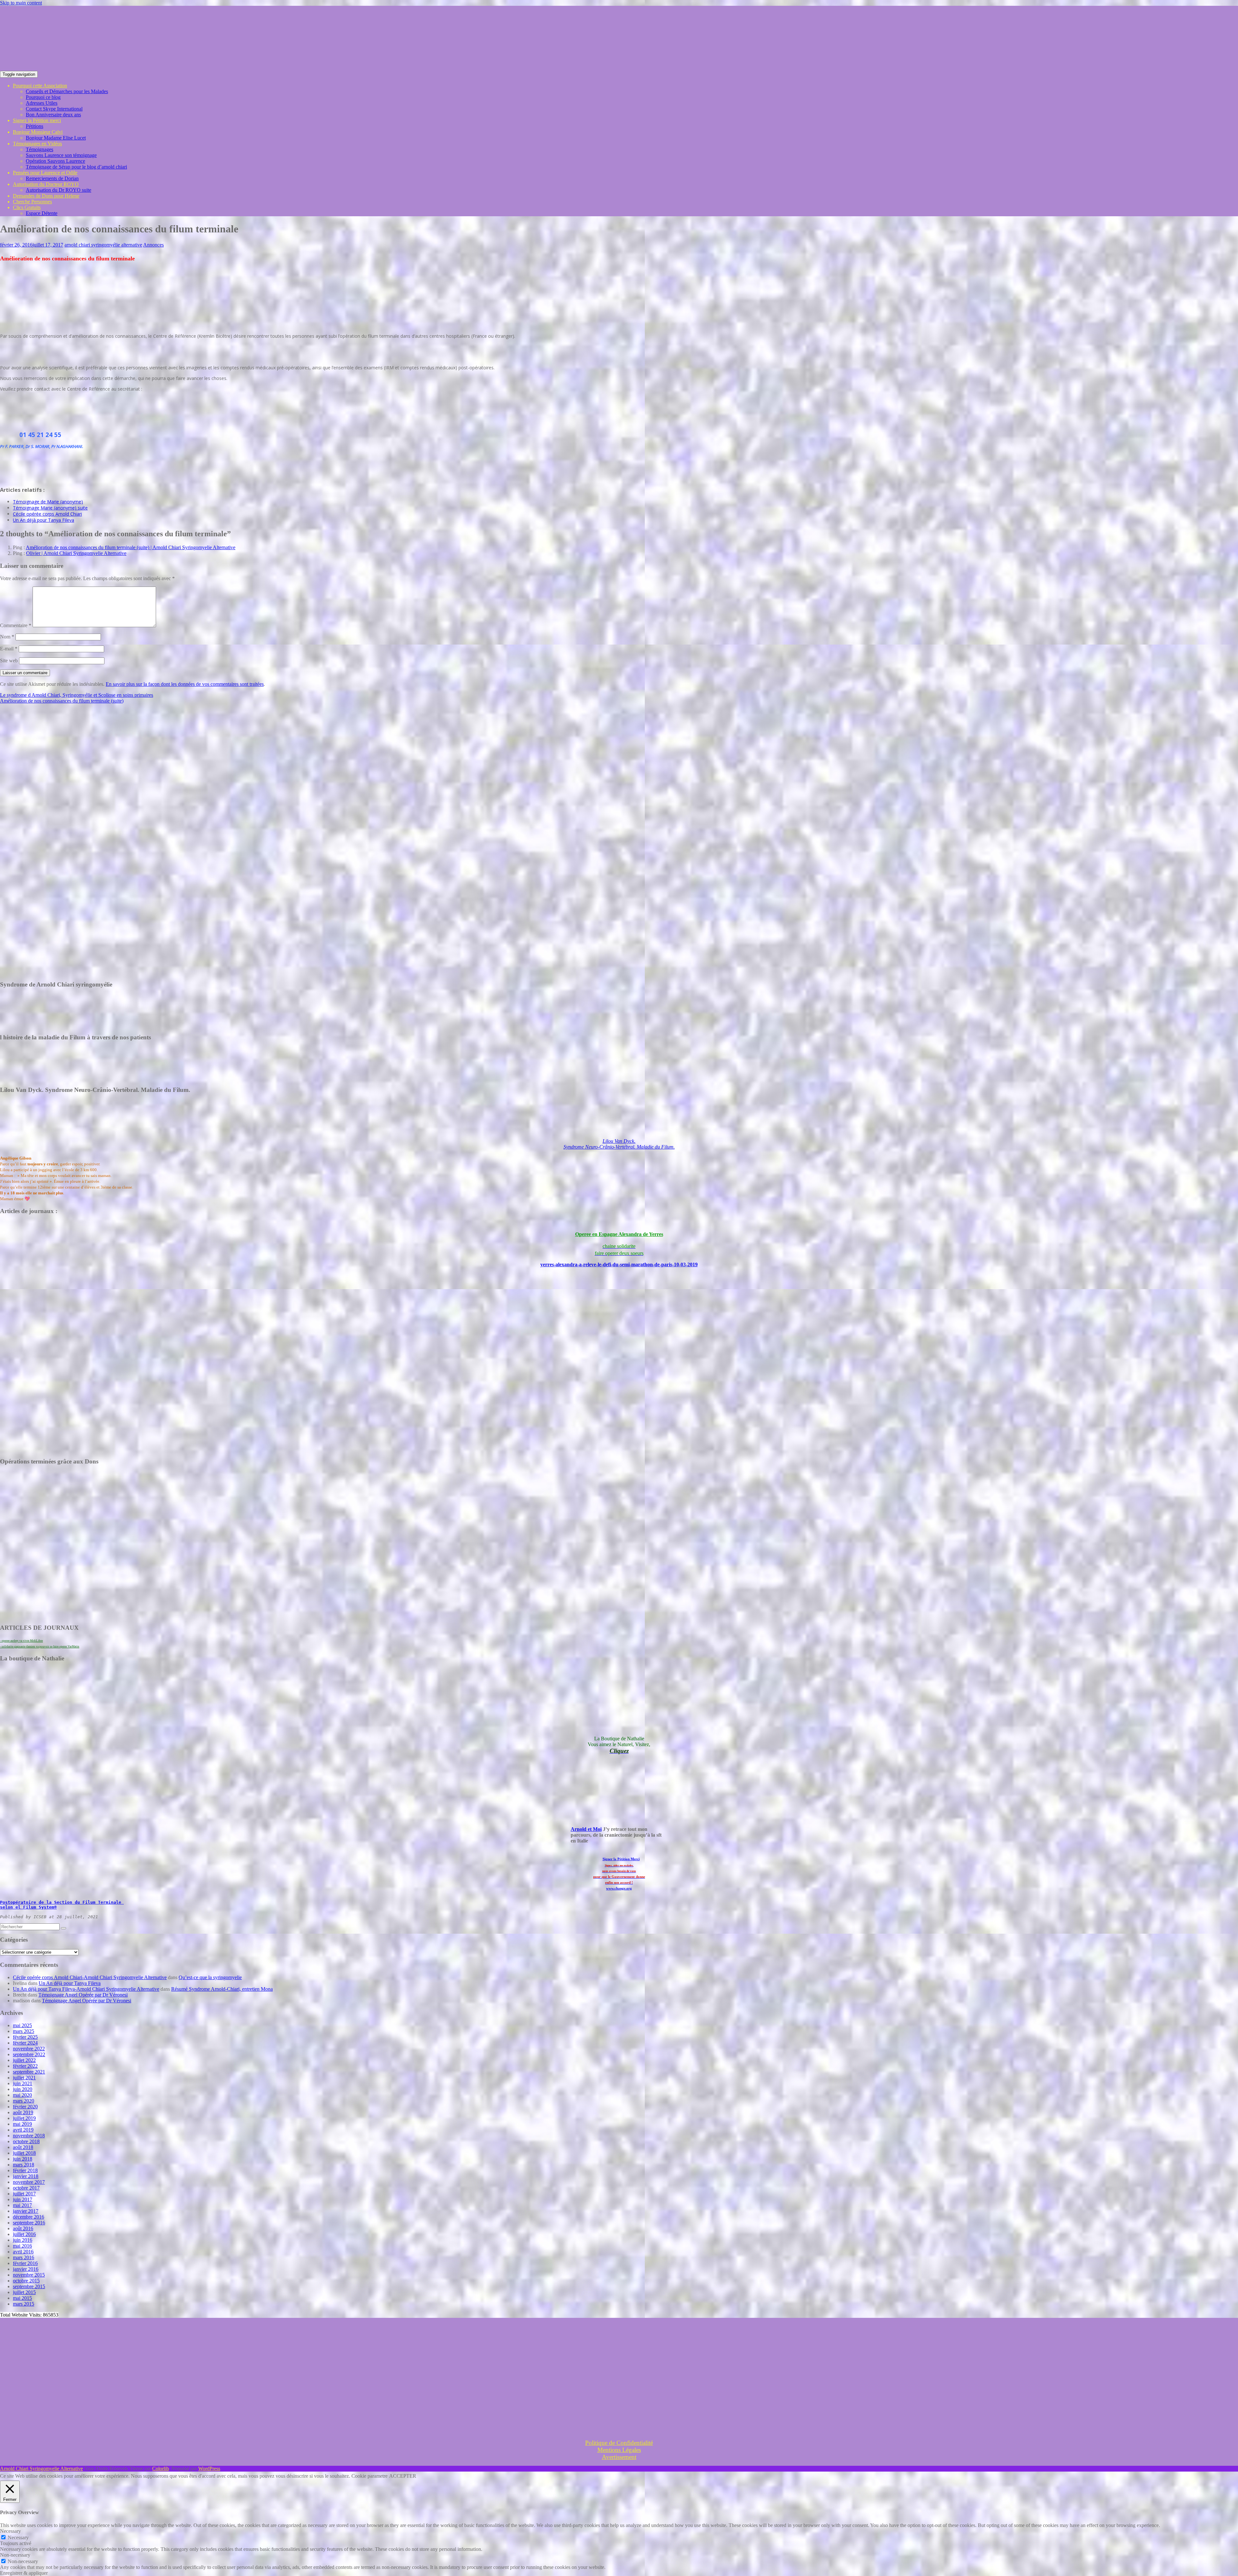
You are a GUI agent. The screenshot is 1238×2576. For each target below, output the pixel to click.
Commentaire (16, 625)
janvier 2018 (26, 2176)
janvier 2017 (26, 2211)
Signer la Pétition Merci (621, 1859)
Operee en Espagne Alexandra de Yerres (619, 1234)
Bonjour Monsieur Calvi (38, 132)
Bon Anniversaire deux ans (53, 115)
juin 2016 (23, 2240)
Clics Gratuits (27, 207)
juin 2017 (23, 2199)
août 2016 (23, 2228)
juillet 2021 (24, 2078)
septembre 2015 (29, 2286)
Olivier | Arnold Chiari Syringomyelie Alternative (76, 553)
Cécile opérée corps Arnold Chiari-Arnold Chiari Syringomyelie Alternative (90, 1977)
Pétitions (34, 126)
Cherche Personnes (32, 202)
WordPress (209, 2469)
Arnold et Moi (586, 1829)
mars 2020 (24, 2101)
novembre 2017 (29, 2182)
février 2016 (25, 2263)
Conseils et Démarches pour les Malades (67, 91)
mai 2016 (22, 2246)
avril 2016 (23, 2252)
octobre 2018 (26, 2141)
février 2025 (25, 2037)
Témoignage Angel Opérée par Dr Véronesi (83, 1995)
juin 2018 (23, 2159)
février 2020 (25, 2107)
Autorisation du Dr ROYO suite (59, 190)
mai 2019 (22, 2124)
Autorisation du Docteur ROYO (46, 184)
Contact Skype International (54, 109)
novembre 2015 (29, 2275)
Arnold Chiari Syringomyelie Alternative (41, 2469)
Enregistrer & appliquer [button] (24, 2573)
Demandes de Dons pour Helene (46, 196)
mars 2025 (24, 2031)
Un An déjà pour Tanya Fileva (70, 1983)
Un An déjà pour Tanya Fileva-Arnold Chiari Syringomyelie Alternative (86, 1989)
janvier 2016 (26, 2269)
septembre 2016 (29, 2223)
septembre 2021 (29, 2072)
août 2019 (23, 2112)
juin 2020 (23, 2089)
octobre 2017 (26, 2188)
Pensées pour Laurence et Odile (45, 173)
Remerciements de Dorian (52, 178)
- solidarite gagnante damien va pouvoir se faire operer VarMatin (40, 1647)
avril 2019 (23, 2130)
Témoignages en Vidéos (37, 144)
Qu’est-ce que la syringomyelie (210, 1977)
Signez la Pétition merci (37, 120)
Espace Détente (42, 213)
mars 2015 (24, 2304)
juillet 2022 (24, 2060)
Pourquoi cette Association (40, 86)
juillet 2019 (24, 2118)
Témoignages (39, 149)
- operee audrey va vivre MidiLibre (21, 1641)
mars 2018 (24, 2165)
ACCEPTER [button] (403, 2476)
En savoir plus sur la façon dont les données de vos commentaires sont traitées (185, 684)
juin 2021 (23, 2083)
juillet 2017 (24, 2194)
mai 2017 (22, 2205)
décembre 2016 (29, 2217)
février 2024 (25, 2043)
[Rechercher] (64, 1928)
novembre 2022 (29, 2049)
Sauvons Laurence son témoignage (61, 155)
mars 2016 (24, 2257)
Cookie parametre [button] (369, 2476)
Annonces (153, 245)
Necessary (18, 2537)
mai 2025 (22, 2025)
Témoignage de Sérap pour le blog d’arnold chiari (76, 167)
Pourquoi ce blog (43, 97)
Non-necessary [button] (15, 2555)
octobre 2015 (26, 2281)
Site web (9, 661)
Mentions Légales (619, 2450)
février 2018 (25, 2170)
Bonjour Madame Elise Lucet (56, 138)
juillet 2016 (24, 2234)
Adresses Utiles (42, 103)
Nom (7, 637)
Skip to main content (21, 3)
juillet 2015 (24, 2292)
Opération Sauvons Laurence (55, 161)
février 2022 (25, 2066)
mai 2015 (22, 2298)
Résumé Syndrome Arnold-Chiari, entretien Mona (222, 1989)
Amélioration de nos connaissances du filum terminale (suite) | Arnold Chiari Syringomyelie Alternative (131, 547)
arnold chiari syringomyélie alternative (103, 245)
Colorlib (161, 2469)
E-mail (9, 649)
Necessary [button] (10, 2531)
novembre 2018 (29, 2136)
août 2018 (23, 2147)
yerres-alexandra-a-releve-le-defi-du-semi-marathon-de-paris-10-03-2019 (619, 1264)
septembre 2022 (29, 2054)
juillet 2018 (24, 2153)
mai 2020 (22, 2095)
